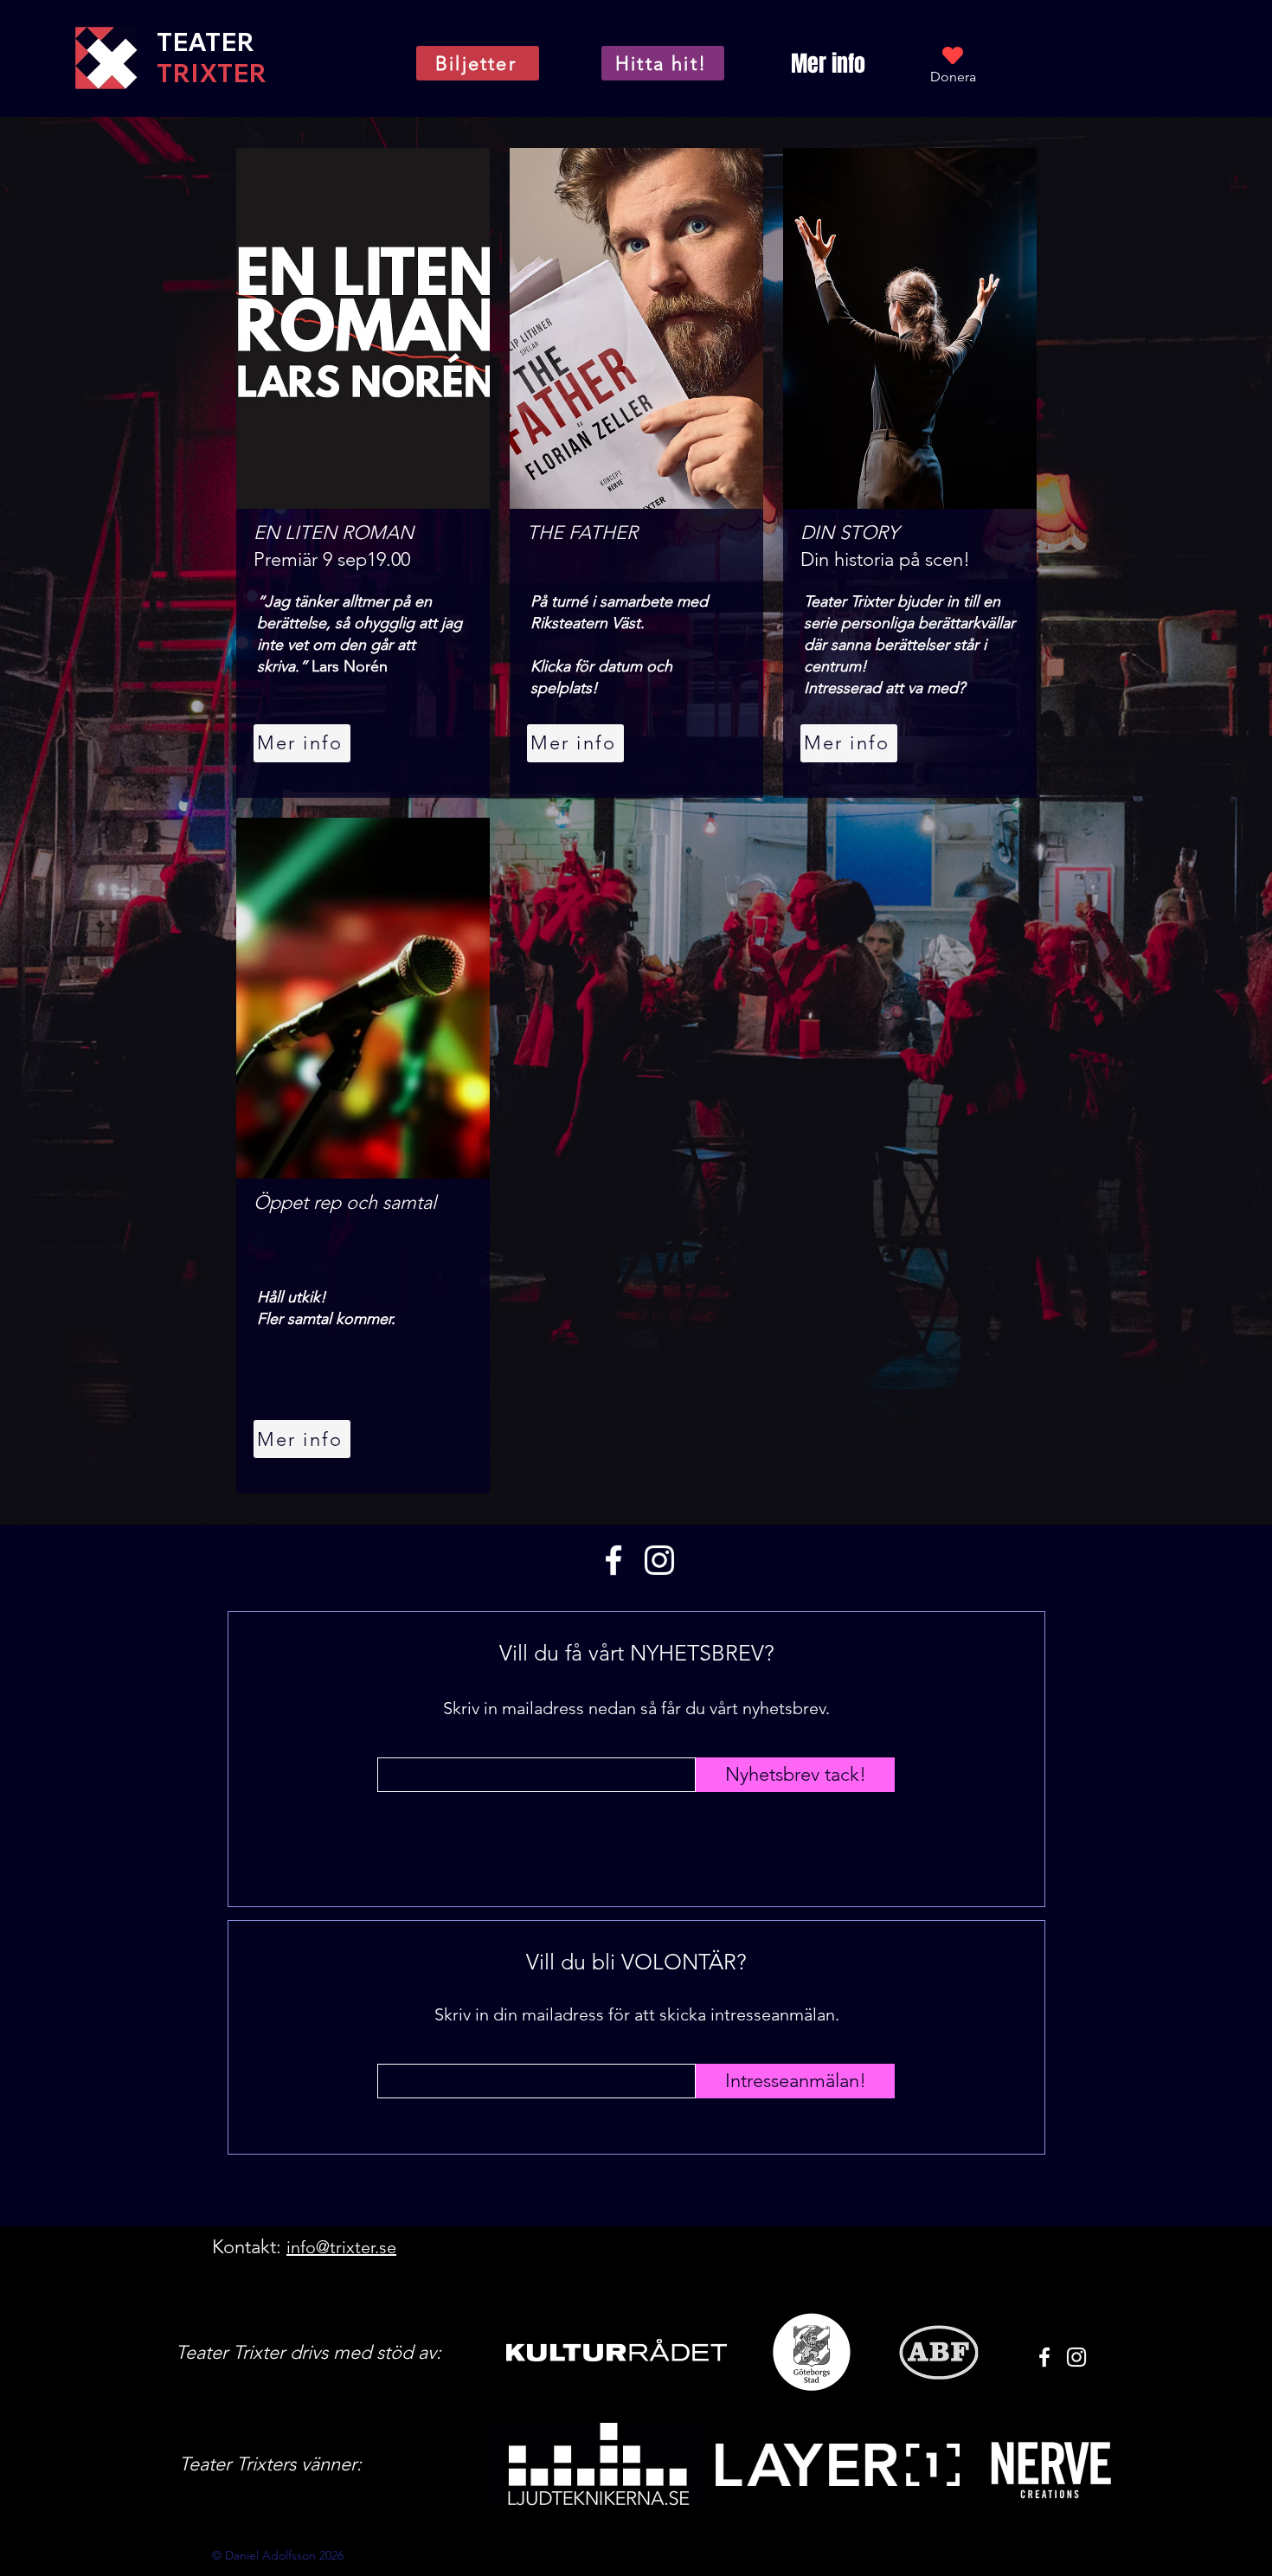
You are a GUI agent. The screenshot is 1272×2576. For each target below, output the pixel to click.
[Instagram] (659, 1560)
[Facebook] (614, 1560)
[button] (828, 64)
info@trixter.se (341, 2247)
